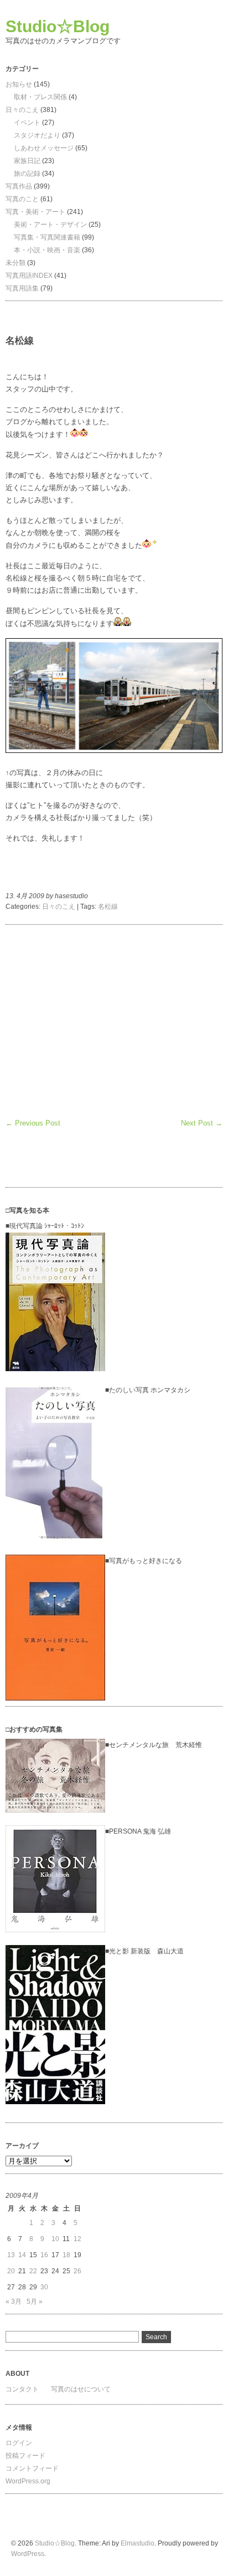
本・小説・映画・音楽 (47, 250)
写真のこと (22, 199)
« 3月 (14, 2302)
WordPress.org (28, 2481)
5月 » (35, 2302)
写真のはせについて (81, 2389)
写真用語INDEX (29, 276)
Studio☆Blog (58, 26)
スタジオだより (37, 135)
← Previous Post (33, 1123)
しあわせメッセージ (44, 148)
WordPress (28, 2554)
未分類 (15, 263)
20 (11, 2271)
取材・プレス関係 (40, 97)
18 (66, 2255)
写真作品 (19, 186)
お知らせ (19, 84)
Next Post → (202, 1123)
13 (11, 2255)
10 (55, 2239)
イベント (27, 123)
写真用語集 (22, 288)
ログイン (19, 2443)
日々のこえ (22, 110)
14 (22, 2255)
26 (77, 2271)
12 (77, 2239)
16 (44, 2255)
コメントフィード (32, 2468)
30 (44, 2287)
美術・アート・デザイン (50, 225)
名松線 (108, 907)
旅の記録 (27, 174)
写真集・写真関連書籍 (47, 237)
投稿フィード (25, 2456)
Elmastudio (138, 2543)
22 (33, 2271)
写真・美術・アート (35, 212)
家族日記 (27, 161)
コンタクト (22, 2389)
